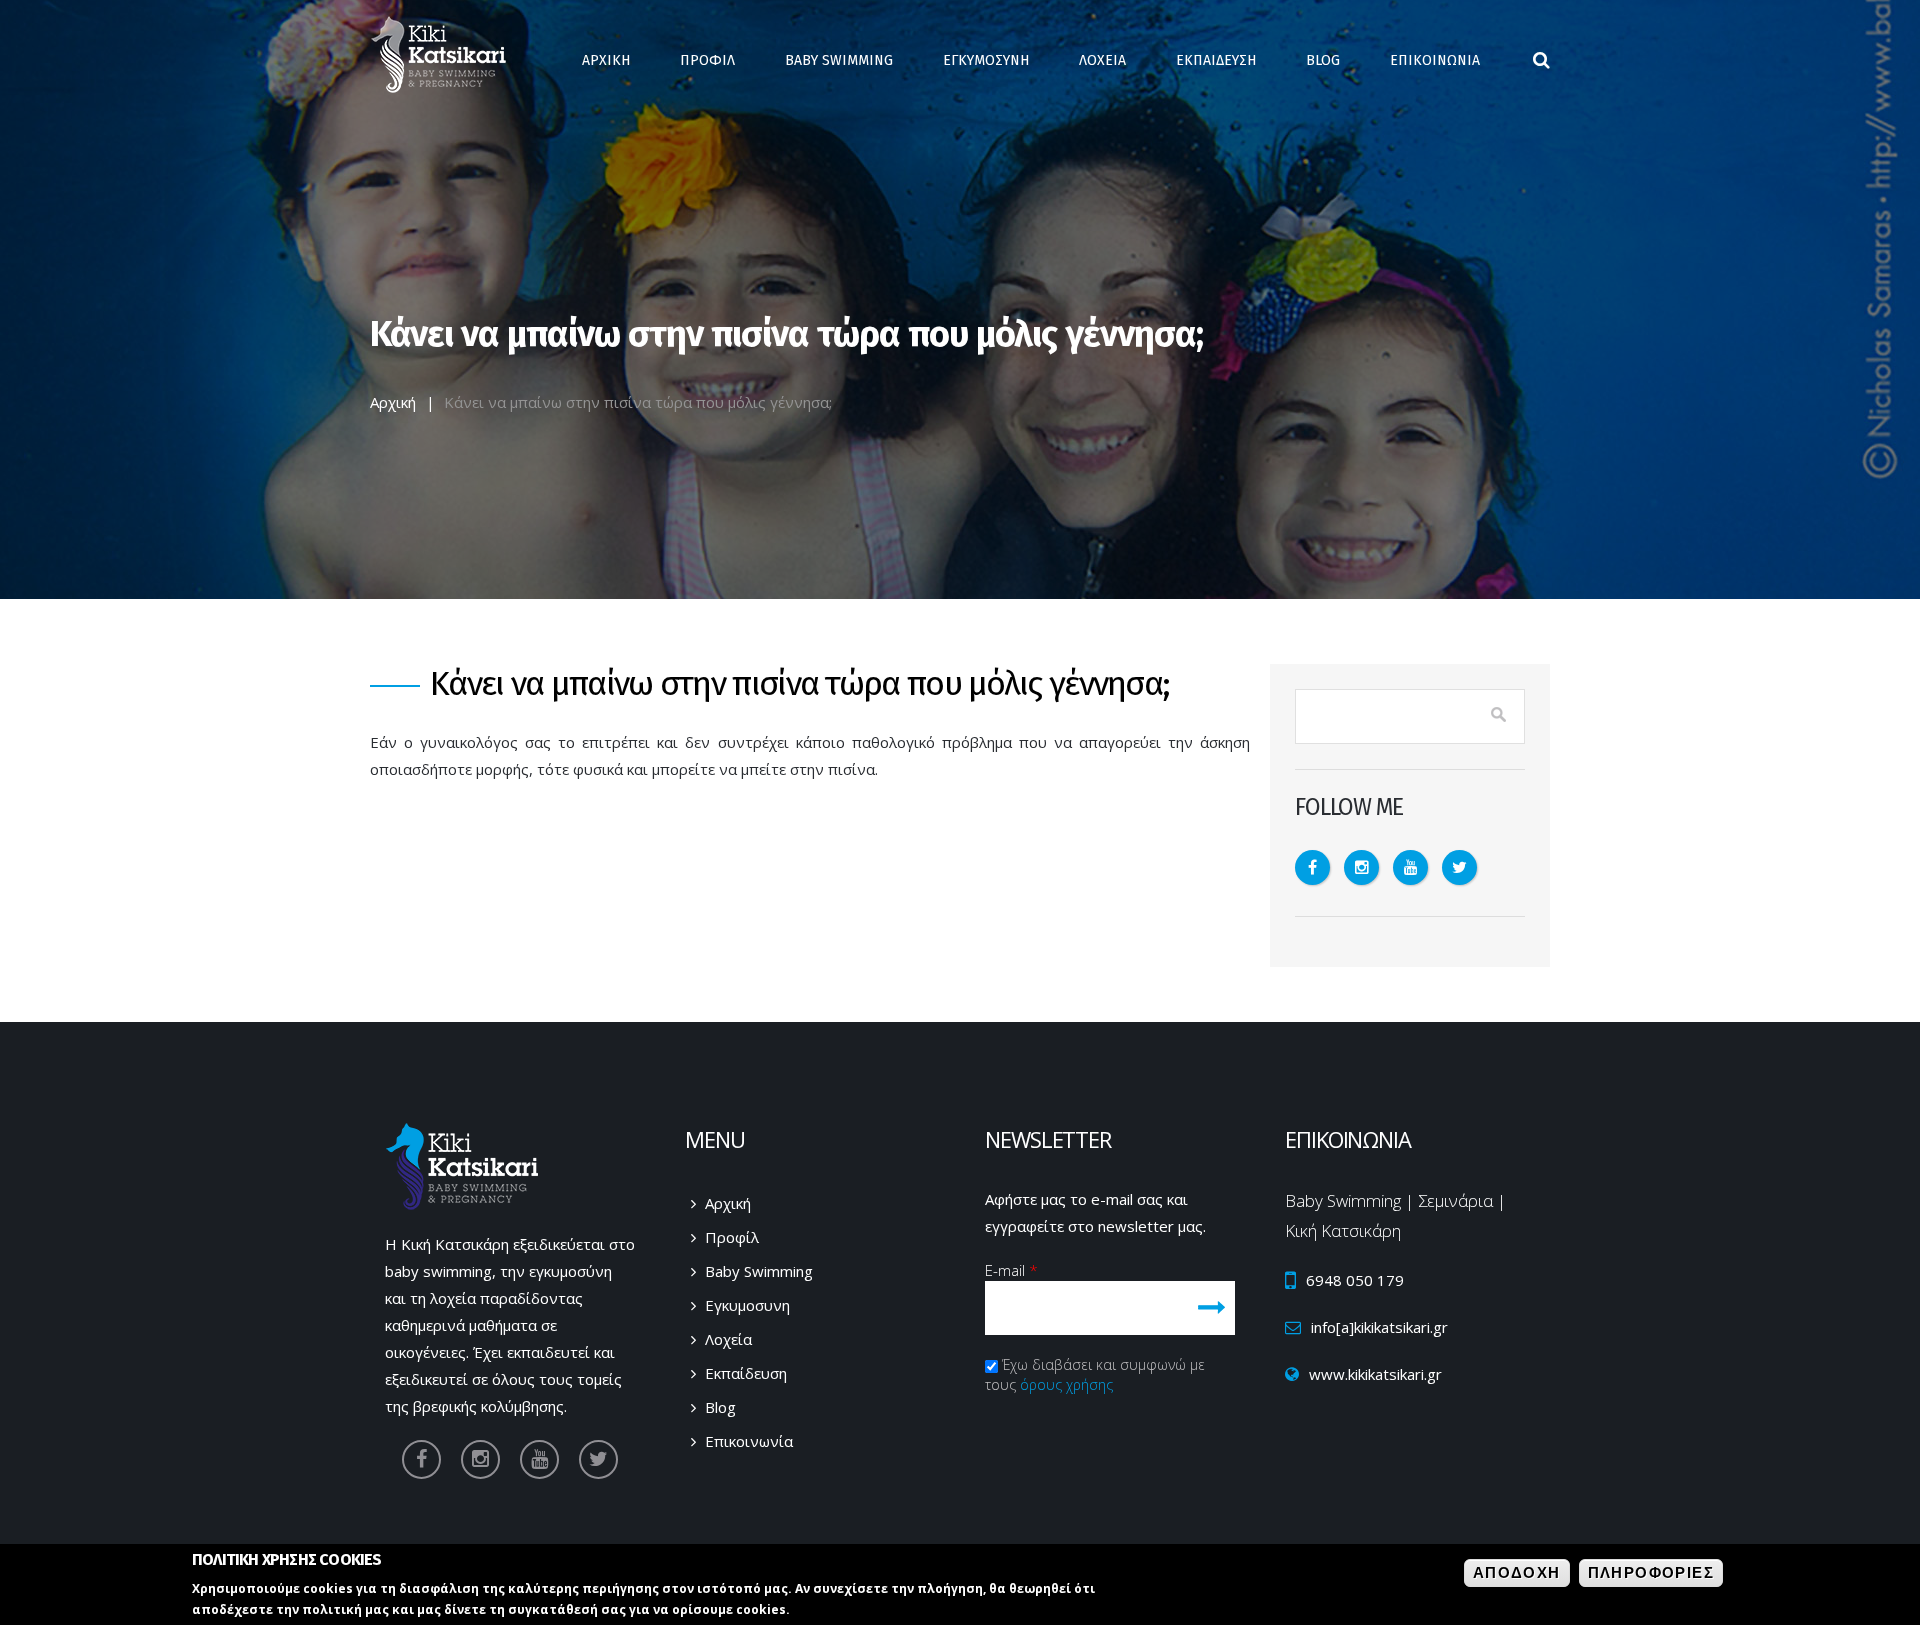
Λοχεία (728, 1339)
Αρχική (393, 402)
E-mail (1011, 1270)
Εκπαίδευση (746, 1373)
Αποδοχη (1517, 1572)
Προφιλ (707, 60)
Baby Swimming (839, 60)
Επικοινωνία (749, 1441)
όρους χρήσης (1066, 1384)
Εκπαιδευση (1216, 60)
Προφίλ (732, 1237)
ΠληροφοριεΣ (1651, 1572)
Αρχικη (606, 60)
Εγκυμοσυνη (986, 60)
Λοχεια (1102, 60)
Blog (1323, 60)
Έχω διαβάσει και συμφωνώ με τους (1095, 1374)
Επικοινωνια (1435, 60)
